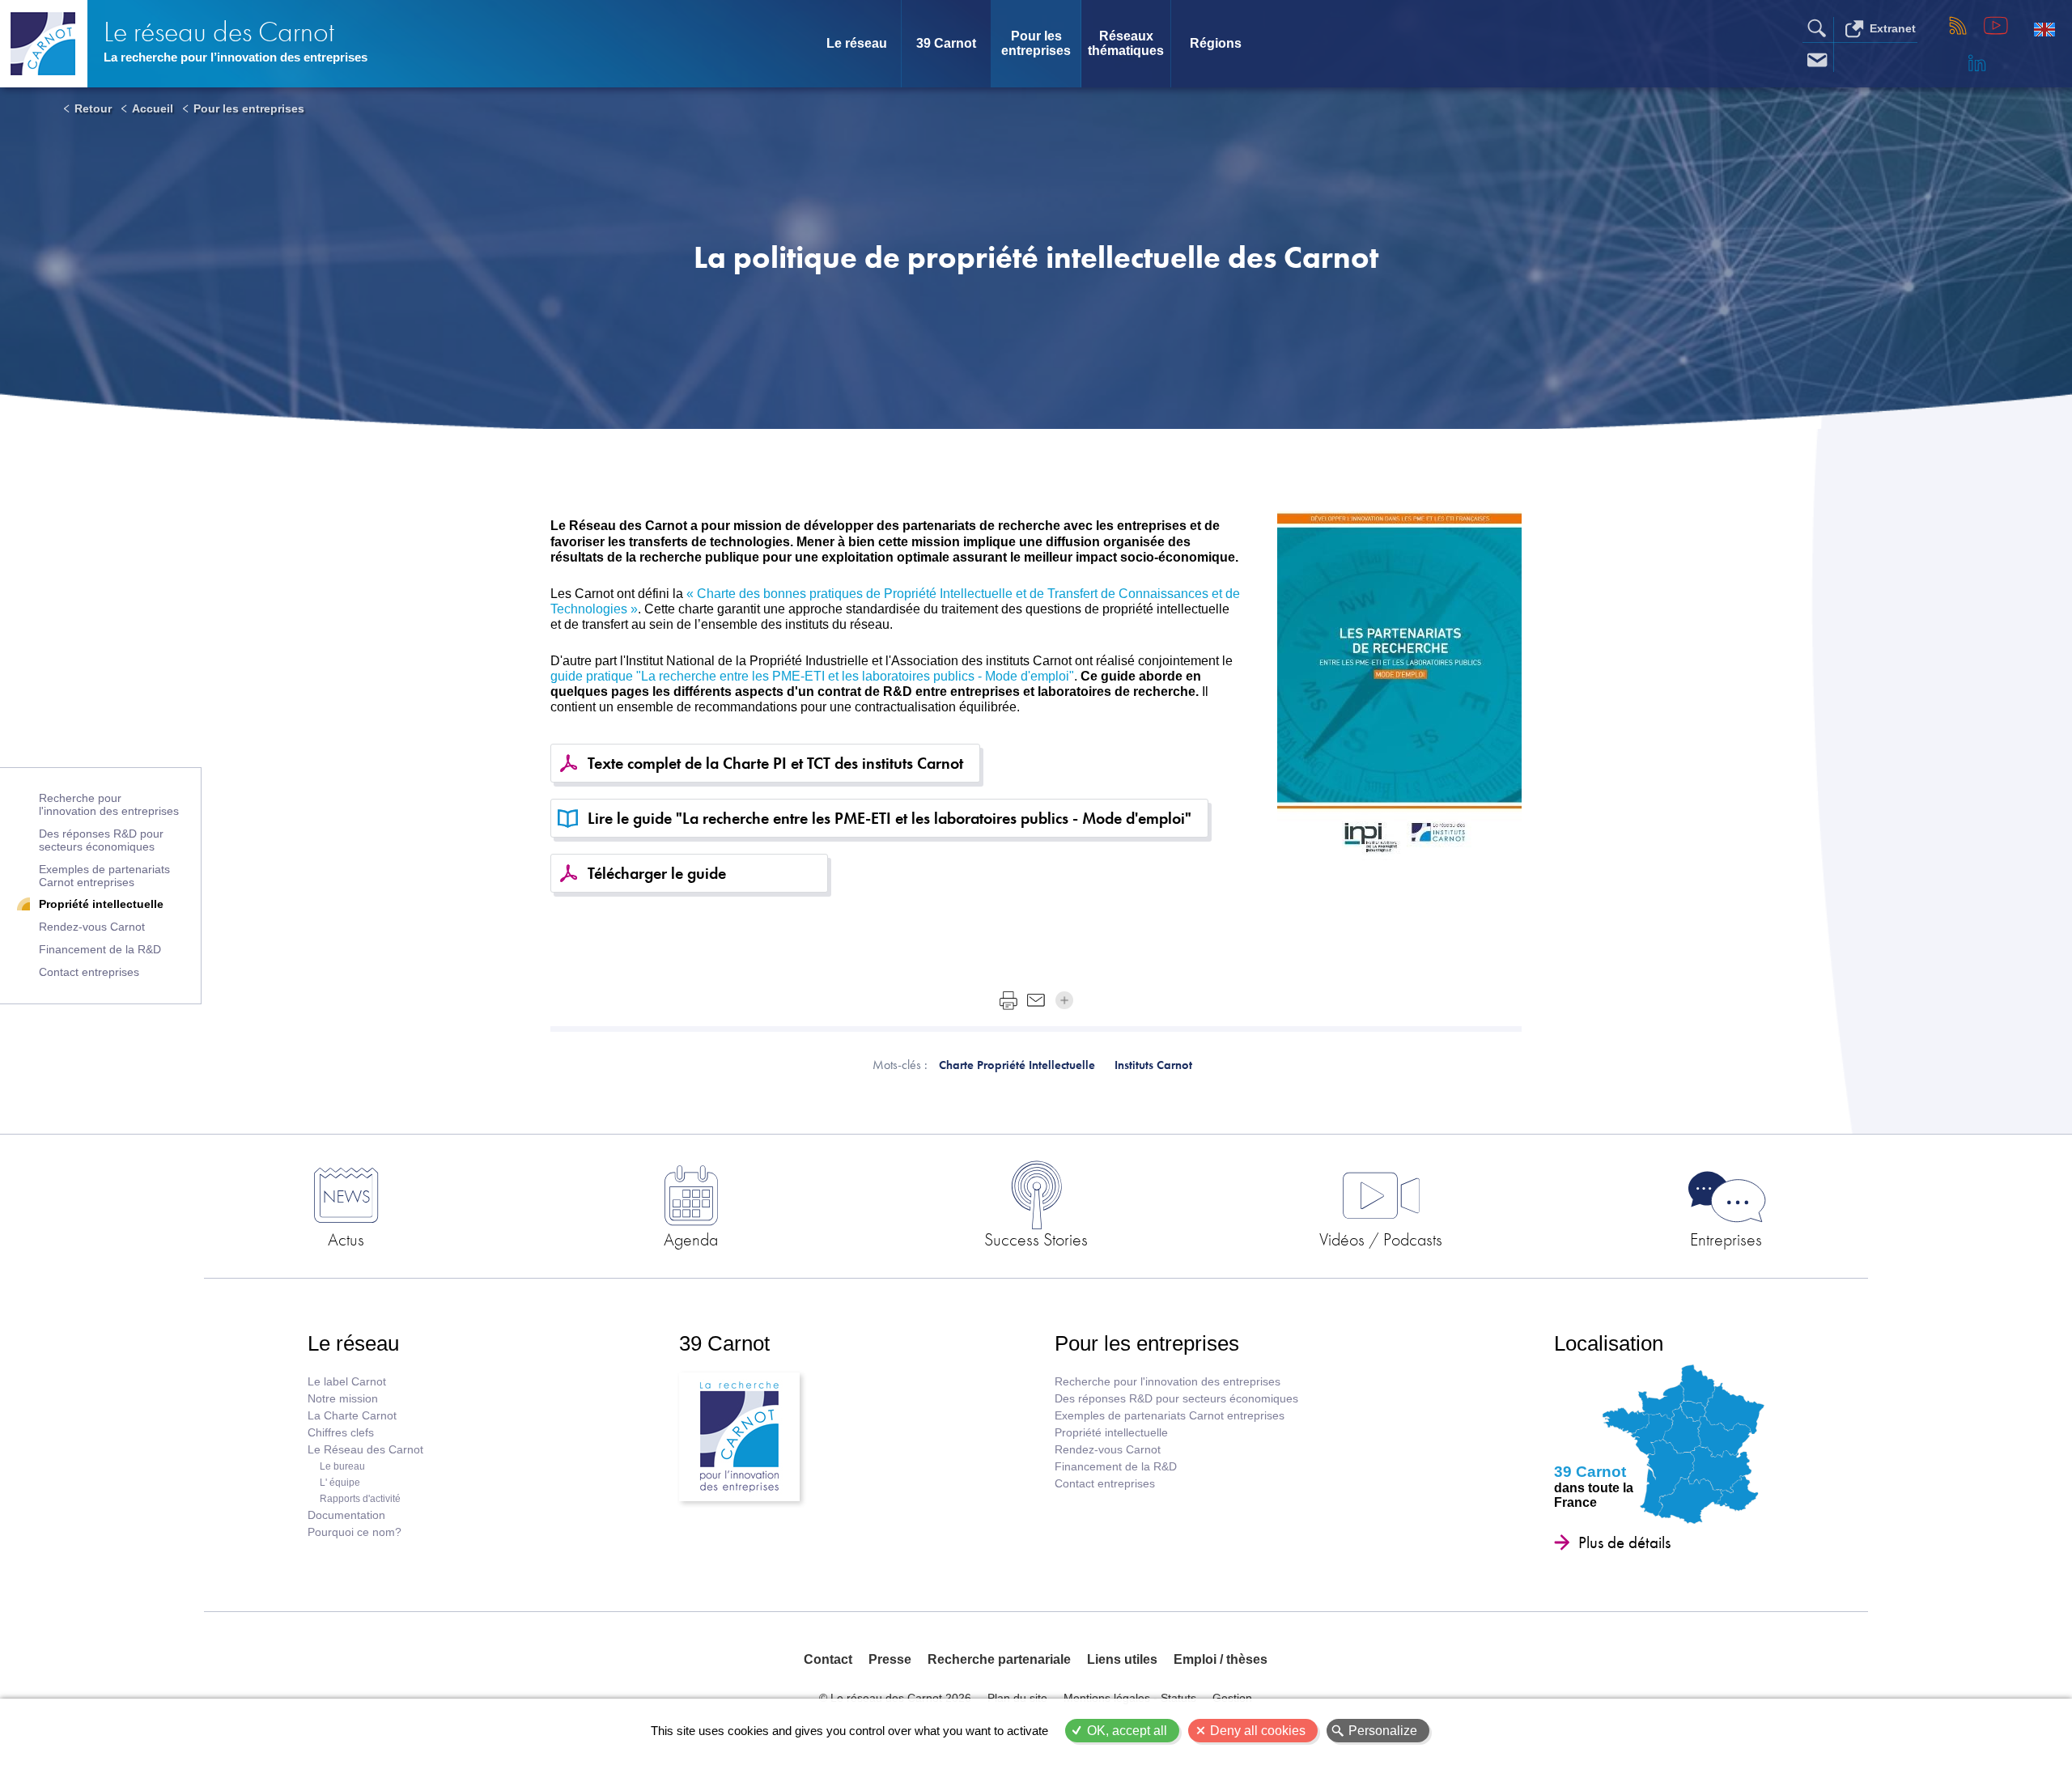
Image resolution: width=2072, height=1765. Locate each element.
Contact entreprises (89, 972)
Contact (828, 1659)
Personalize (1383, 1731)
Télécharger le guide (657, 873)
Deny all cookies (1258, 1731)
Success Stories (1036, 1239)
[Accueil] (44, 44)
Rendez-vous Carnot (92, 927)
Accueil (153, 108)
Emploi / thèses (1221, 1659)
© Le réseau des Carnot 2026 (895, 1698)
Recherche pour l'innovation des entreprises (109, 804)
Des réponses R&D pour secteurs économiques (101, 840)
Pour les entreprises (1036, 43)
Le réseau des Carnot (219, 32)
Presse (890, 1659)
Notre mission (343, 1399)
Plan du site (1017, 1698)
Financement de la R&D (100, 949)
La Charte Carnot (352, 1416)
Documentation (346, 1515)
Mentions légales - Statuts (1130, 1698)
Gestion (1232, 1698)
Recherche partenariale (999, 1659)
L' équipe (340, 1483)
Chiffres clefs (341, 1433)
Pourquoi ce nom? (355, 1532)
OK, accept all (1127, 1731)
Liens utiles (1122, 1659)
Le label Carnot (347, 1382)
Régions (1216, 43)
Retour (93, 108)
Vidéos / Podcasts (1381, 1239)
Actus (346, 1239)
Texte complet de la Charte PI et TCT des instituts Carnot (775, 763)
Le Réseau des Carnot (365, 1450)
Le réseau (857, 43)
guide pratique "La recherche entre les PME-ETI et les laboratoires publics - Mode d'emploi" (812, 676)
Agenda (691, 1239)
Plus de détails (1624, 1542)
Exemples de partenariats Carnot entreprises (104, 876)
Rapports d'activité (360, 1499)
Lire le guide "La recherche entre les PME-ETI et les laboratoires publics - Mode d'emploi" (890, 818)
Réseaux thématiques (1126, 43)
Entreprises (1726, 1239)
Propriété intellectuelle (101, 904)
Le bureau (342, 1466)
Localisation (1609, 1343)
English (2044, 29)
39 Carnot (946, 43)
